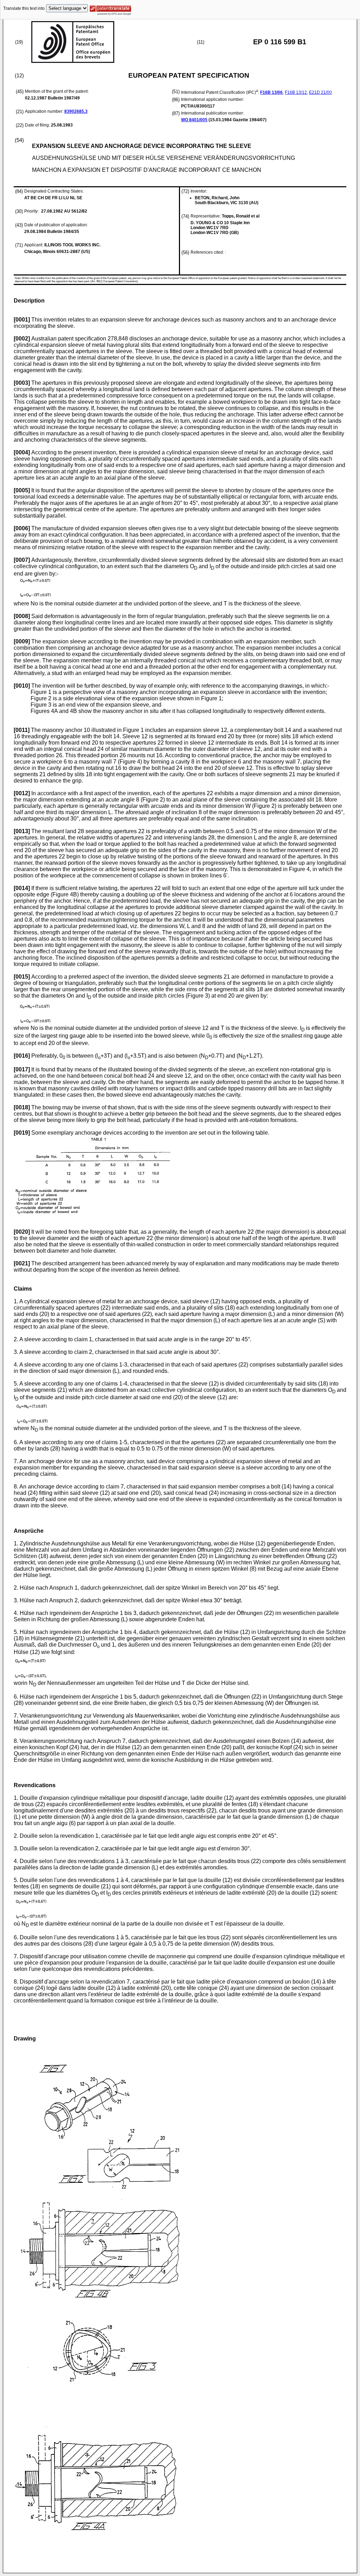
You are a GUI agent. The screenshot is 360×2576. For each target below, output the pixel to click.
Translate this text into (24, 8)
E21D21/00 (320, 92)
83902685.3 (76, 111)
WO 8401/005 (194, 120)
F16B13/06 (271, 92)
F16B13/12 (296, 92)
